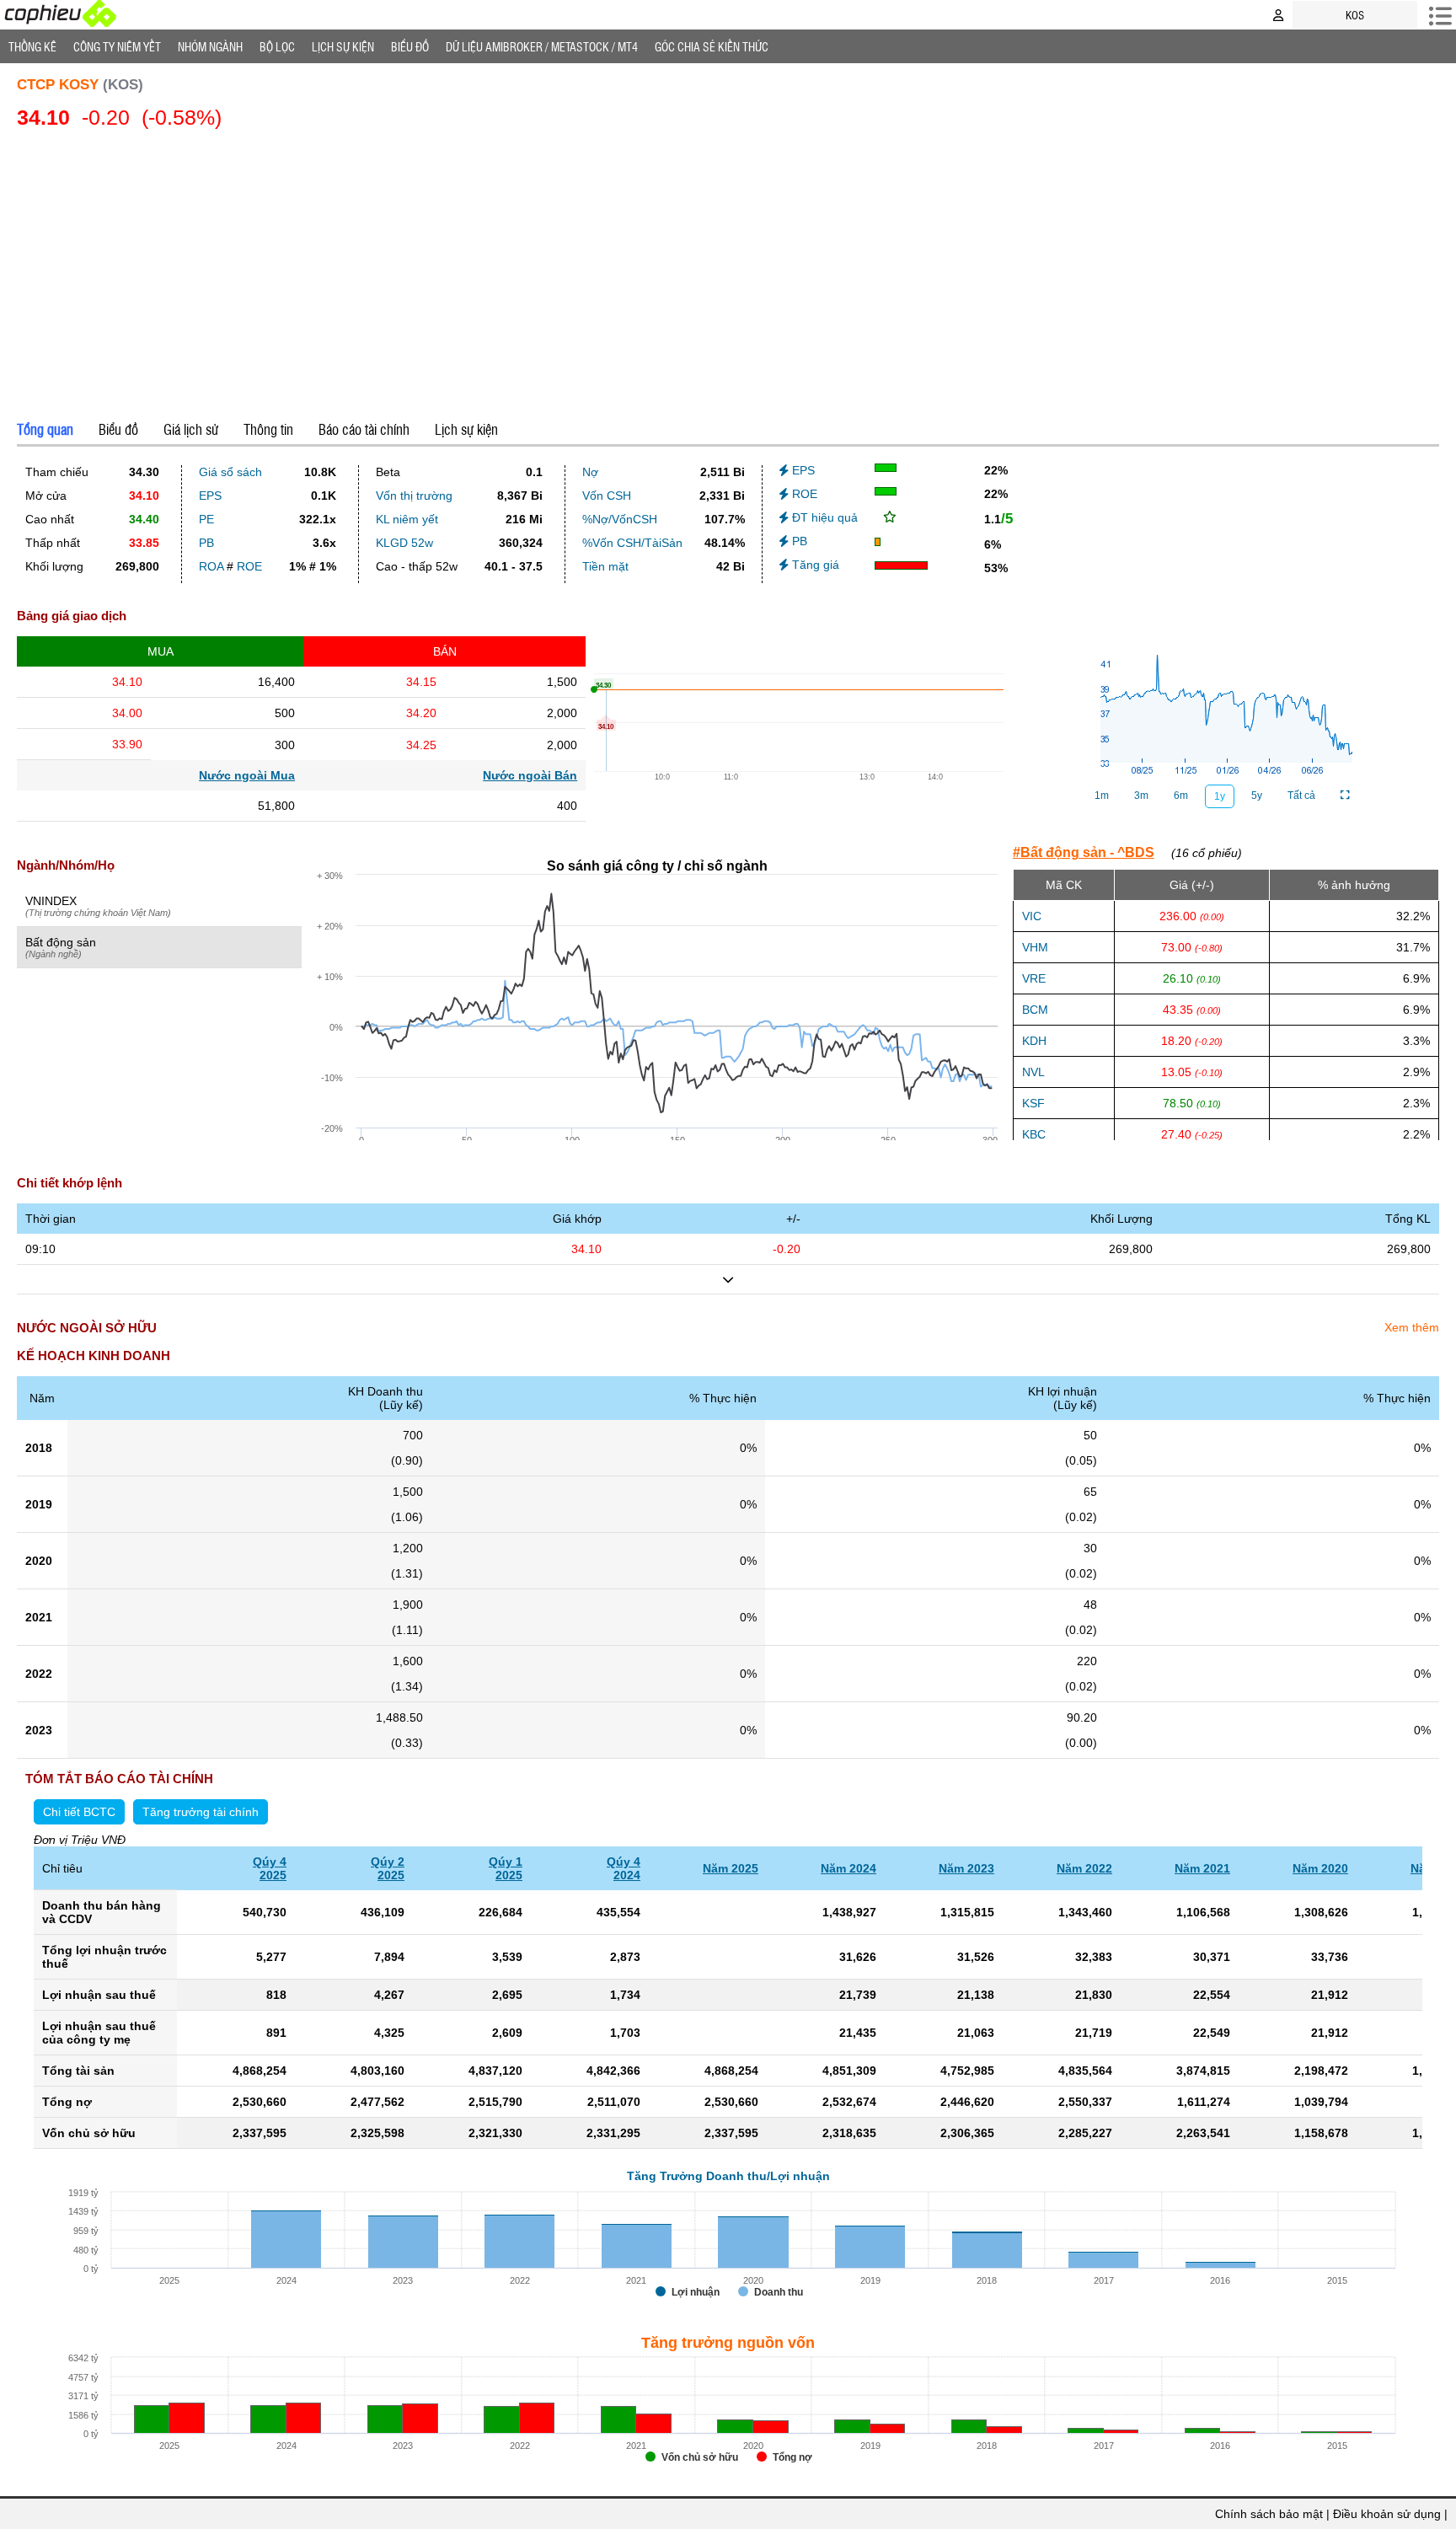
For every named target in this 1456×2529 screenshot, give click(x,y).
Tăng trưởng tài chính (201, 1812)
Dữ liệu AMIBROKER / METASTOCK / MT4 (542, 46)
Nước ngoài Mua (247, 775)
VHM (1035, 947)
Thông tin (268, 429)
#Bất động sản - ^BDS (1084, 852)
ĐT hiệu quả (823, 517)
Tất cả (1301, 796)
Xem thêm (1412, 1327)
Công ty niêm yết (117, 46)
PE (206, 519)
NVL (1033, 1072)
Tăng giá (814, 565)
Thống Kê (32, 46)
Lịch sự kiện (466, 429)
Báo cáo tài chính (364, 429)
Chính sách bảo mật (1269, 2514)
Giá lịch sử (191, 429)
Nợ (590, 472)
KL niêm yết (407, 519)
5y (1257, 796)
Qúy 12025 (506, 1868)
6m (1181, 796)
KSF (1033, 1103)
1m (1102, 796)
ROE (249, 566)
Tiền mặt (605, 566)
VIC (1032, 916)
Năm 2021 (1202, 1868)
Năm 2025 (731, 1868)
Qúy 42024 (624, 1868)
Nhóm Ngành (210, 46)
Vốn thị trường (414, 496)
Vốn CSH (607, 496)
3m (1141, 796)
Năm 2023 (966, 1868)
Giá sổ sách (230, 472)
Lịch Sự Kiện (343, 46)
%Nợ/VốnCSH (620, 519)
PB (206, 543)
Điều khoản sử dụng (1387, 2514)
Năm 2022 (1084, 1868)
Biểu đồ (410, 46)
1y (1220, 796)
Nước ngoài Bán (530, 775)
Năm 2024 (848, 1868)
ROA (211, 566)
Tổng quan (45, 429)
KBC (1034, 1134)
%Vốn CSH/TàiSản (632, 543)
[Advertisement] (728, 271)
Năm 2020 (1320, 1868)
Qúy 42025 (270, 1868)
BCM (1035, 1010)
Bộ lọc (277, 46)
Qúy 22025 (388, 1868)
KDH (1034, 1041)
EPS (210, 496)
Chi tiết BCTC (79, 1812)
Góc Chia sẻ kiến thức (712, 46)
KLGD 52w (404, 543)
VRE (1034, 978)
